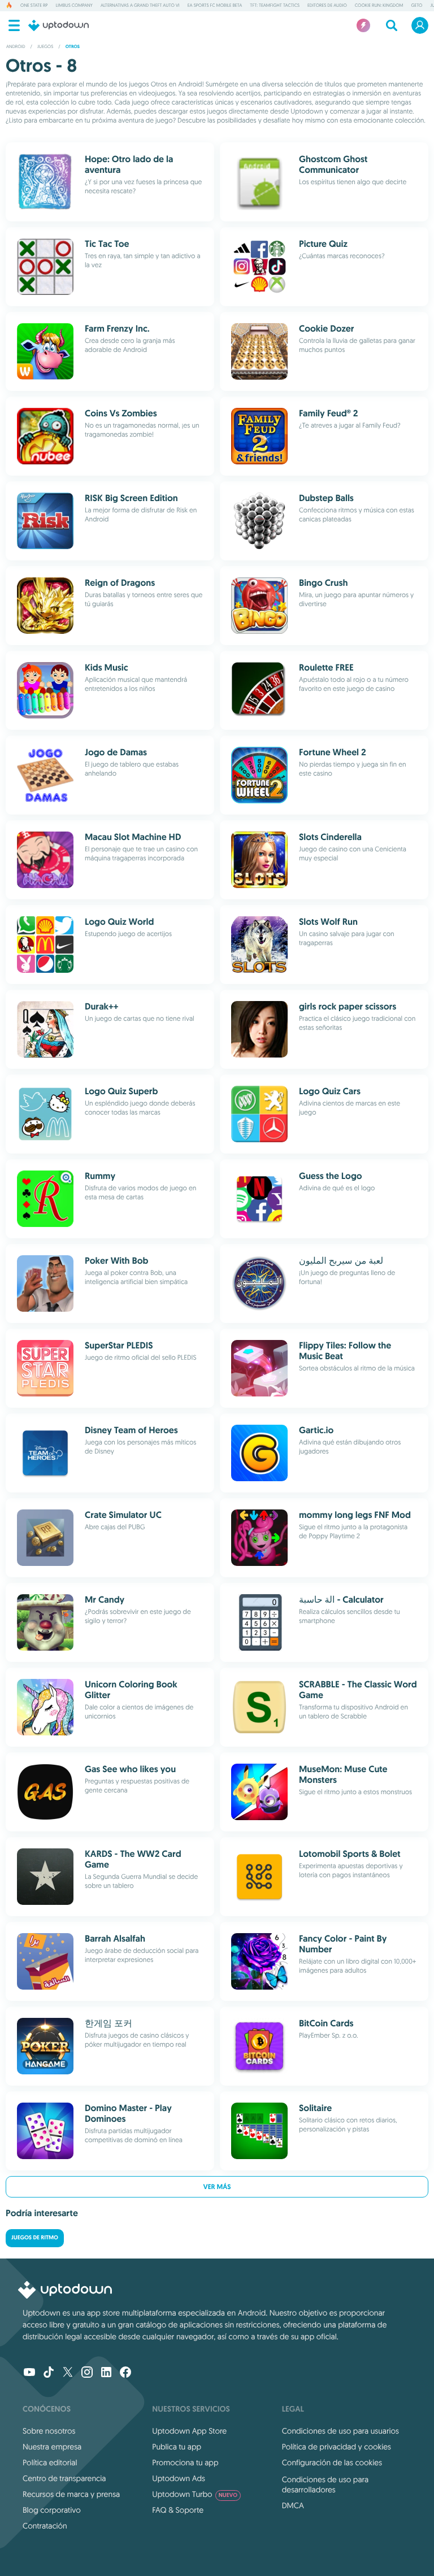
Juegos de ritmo (35, 2238)
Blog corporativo (52, 2510)
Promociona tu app (185, 2462)
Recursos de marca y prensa (71, 2494)
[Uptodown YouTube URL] (29, 2373)
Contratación (45, 2526)
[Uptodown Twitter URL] (68, 2373)
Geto (416, 6)
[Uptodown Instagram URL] (87, 2373)
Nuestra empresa (52, 2447)
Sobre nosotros (49, 2431)
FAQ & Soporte (178, 2510)
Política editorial (50, 2462)
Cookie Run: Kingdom (379, 6)
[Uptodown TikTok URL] (49, 2373)
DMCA (293, 2505)
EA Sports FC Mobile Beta (215, 6)
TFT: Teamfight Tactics (275, 6)
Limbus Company (74, 6)
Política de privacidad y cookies (337, 2447)
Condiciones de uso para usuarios (340, 2431)
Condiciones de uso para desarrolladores (325, 2484)
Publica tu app (177, 2447)
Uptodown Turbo (195, 2494)
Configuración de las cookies (332, 2462)
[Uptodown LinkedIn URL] (106, 2373)
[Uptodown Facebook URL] (125, 2373)
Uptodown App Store (189, 2431)
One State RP (34, 6)
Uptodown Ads (179, 2478)
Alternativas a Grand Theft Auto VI (140, 6)
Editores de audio (327, 6)
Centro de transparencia (64, 2478)
